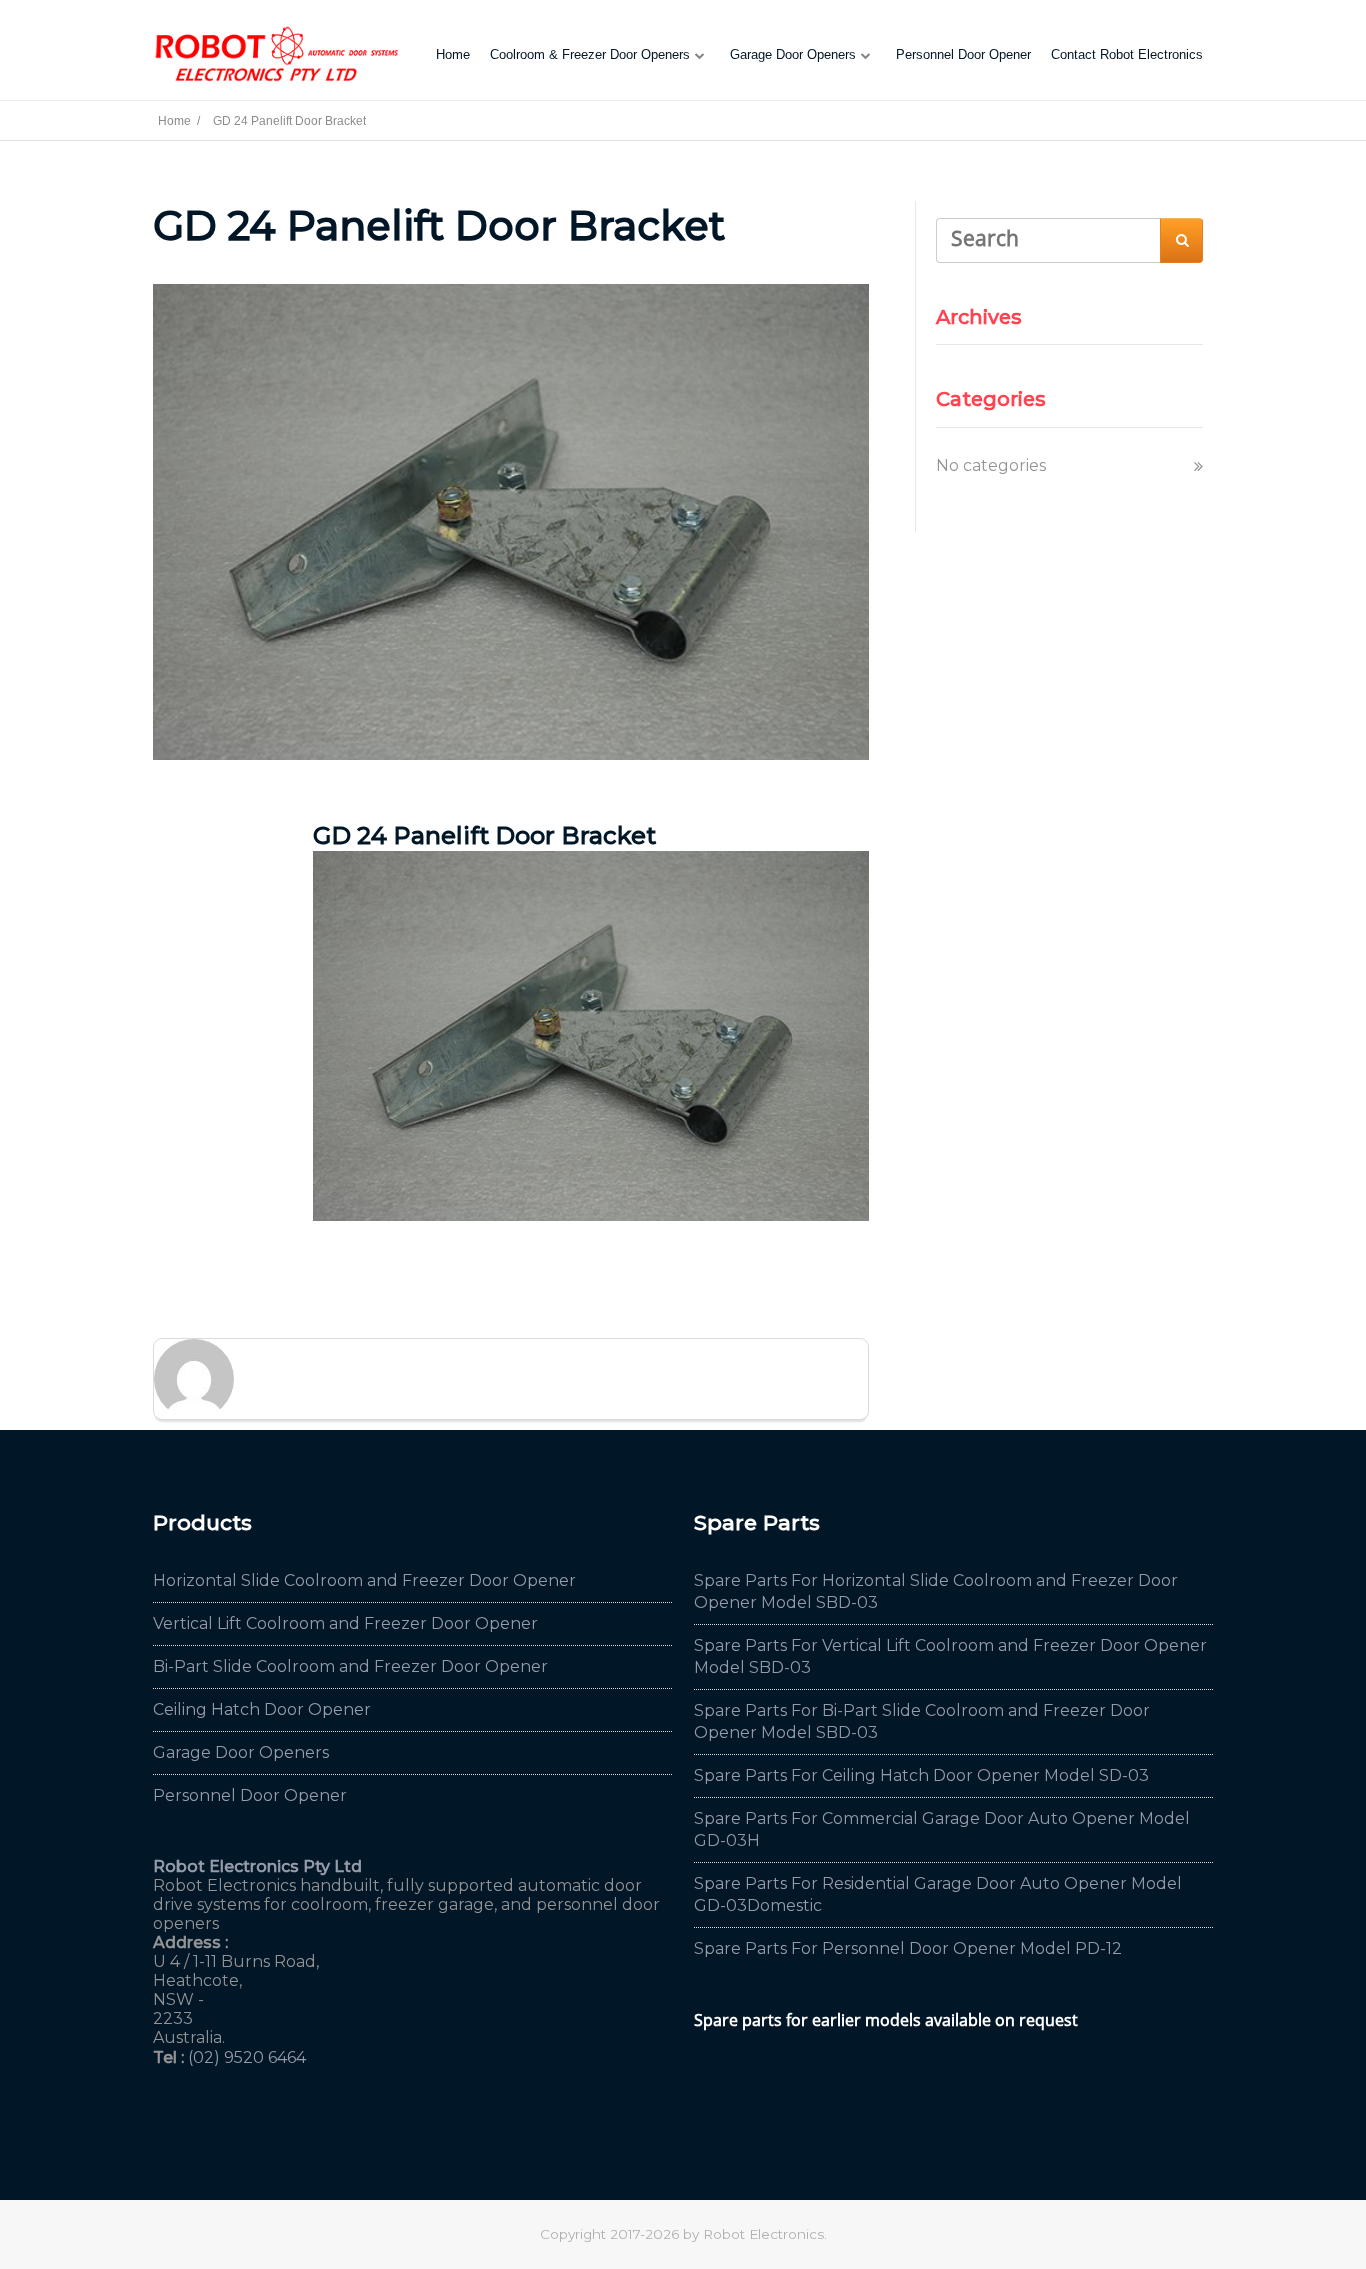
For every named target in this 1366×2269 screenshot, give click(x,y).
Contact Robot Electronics (1127, 54)
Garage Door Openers (793, 54)
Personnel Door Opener (963, 54)
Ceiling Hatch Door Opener (262, 1709)
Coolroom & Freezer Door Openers (590, 54)
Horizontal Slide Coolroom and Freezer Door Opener (364, 1580)
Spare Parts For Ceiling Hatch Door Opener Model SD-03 (921, 1775)
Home (453, 54)
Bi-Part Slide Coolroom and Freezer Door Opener (350, 1666)
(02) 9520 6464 (247, 2057)
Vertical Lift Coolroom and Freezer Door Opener (345, 1623)
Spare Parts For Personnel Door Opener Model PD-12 (908, 1948)
